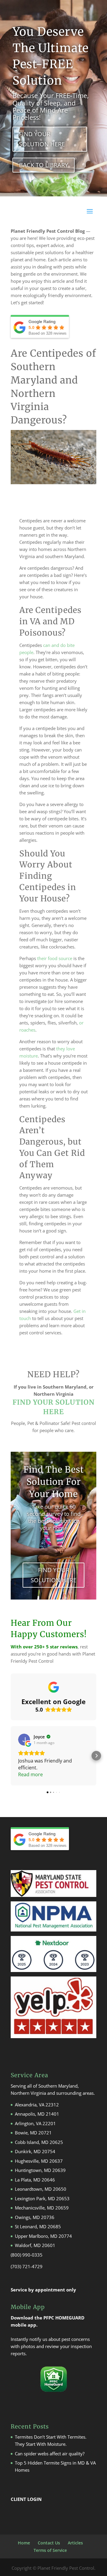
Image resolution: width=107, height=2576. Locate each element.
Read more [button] (30, 1774)
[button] (11, 1756)
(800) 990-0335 (27, 2255)
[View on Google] (24, 1740)
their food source (54, 958)
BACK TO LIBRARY (44, 165)
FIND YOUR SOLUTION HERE (42, 139)
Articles (75, 2543)
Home (24, 2543)
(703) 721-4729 (27, 2266)
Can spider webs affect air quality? (50, 2454)
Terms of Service (50, 2550)
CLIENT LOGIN (26, 2499)
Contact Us (49, 2543)
